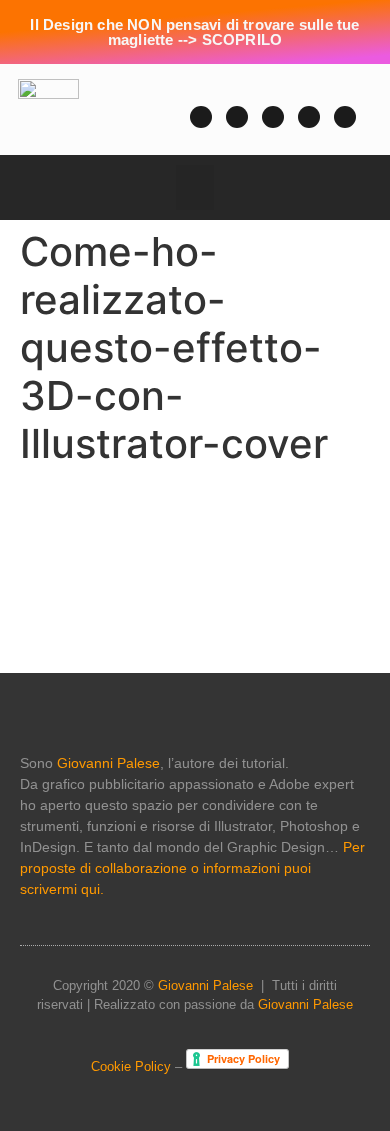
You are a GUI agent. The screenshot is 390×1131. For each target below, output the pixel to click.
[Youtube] (201, 117)
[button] (137, 115)
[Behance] (345, 117)
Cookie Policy (131, 1066)
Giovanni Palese (108, 763)
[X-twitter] (273, 117)
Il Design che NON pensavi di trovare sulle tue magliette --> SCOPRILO (194, 32)
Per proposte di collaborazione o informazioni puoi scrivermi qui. (192, 868)
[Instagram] (309, 117)
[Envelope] (237, 117)
